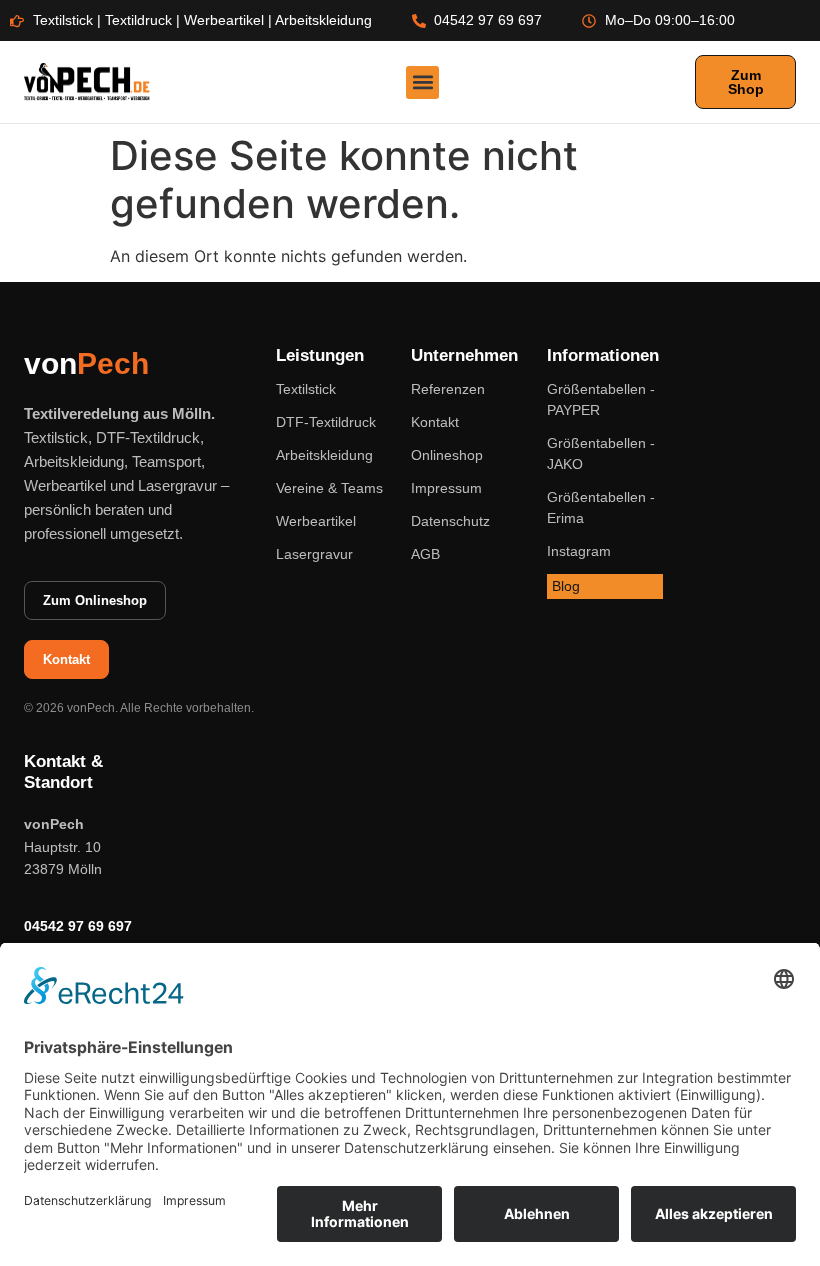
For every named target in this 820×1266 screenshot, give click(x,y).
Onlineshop (447, 455)
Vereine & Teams (329, 488)
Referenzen (448, 389)
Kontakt (435, 422)
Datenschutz (450, 521)
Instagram (579, 551)
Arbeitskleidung (324, 455)
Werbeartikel (316, 521)
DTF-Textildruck (326, 422)
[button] (422, 82)
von (86, 363)
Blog (566, 586)
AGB (425, 554)
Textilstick (306, 389)
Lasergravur (314, 554)
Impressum (446, 488)
